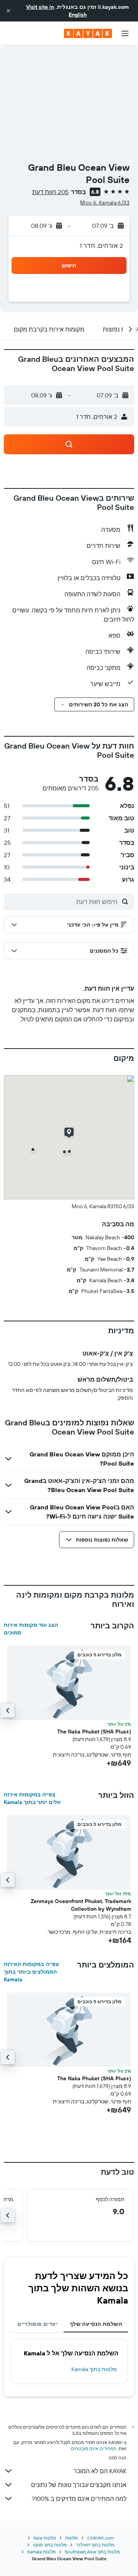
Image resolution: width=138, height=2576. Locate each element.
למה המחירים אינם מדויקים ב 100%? (79, 2498)
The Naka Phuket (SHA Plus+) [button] (94, 1732)
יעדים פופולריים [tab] (37, 2324)
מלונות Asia (45, 2538)
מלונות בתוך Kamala (94, 2369)
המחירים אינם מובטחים (94, 2448)
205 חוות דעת (50, 192)
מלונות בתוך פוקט (50, 2545)
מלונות (71, 2538)
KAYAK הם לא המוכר (100, 2471)
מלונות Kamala (41, 2552)
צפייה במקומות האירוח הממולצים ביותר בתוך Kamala (31, 1972)
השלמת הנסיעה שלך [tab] (96, 2324)
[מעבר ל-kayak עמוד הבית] (88, 33)
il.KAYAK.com (100, 2538)
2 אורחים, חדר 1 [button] (101, 246)
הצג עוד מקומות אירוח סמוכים (31, 1629)
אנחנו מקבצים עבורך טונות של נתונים (79, 2485)
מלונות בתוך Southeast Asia (92, 2552)
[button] (8, 11)
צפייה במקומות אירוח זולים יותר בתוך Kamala (32, 1798)
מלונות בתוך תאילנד (95, 2545)
